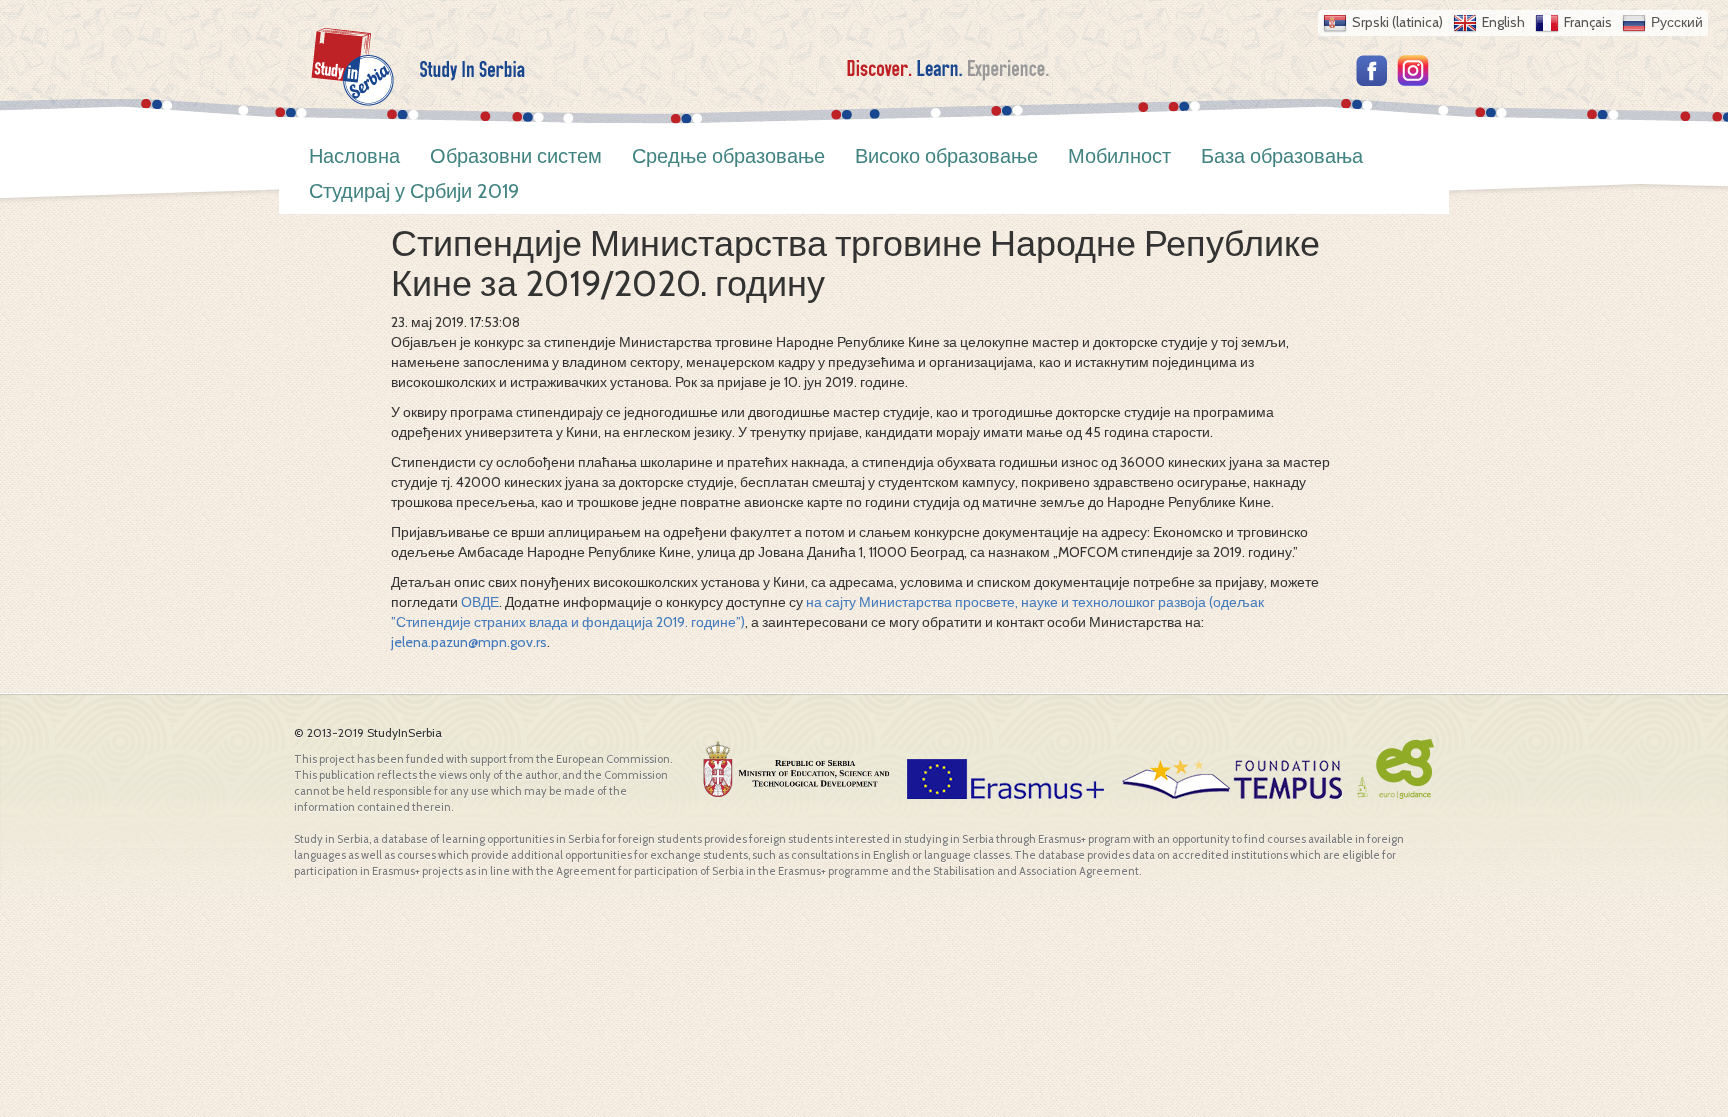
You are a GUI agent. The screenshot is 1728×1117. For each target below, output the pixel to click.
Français (1588, 22)
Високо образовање (946, 156)
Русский (1677, 22)
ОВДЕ (480, 602)
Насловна (354, 156)
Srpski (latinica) (1397, 22)
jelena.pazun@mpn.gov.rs (469, 642)
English (1503, 22)
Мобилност (1119, 156)
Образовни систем (516, 156)
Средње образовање (728, 156)
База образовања (1282, 156)
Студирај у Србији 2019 (414, 191)
